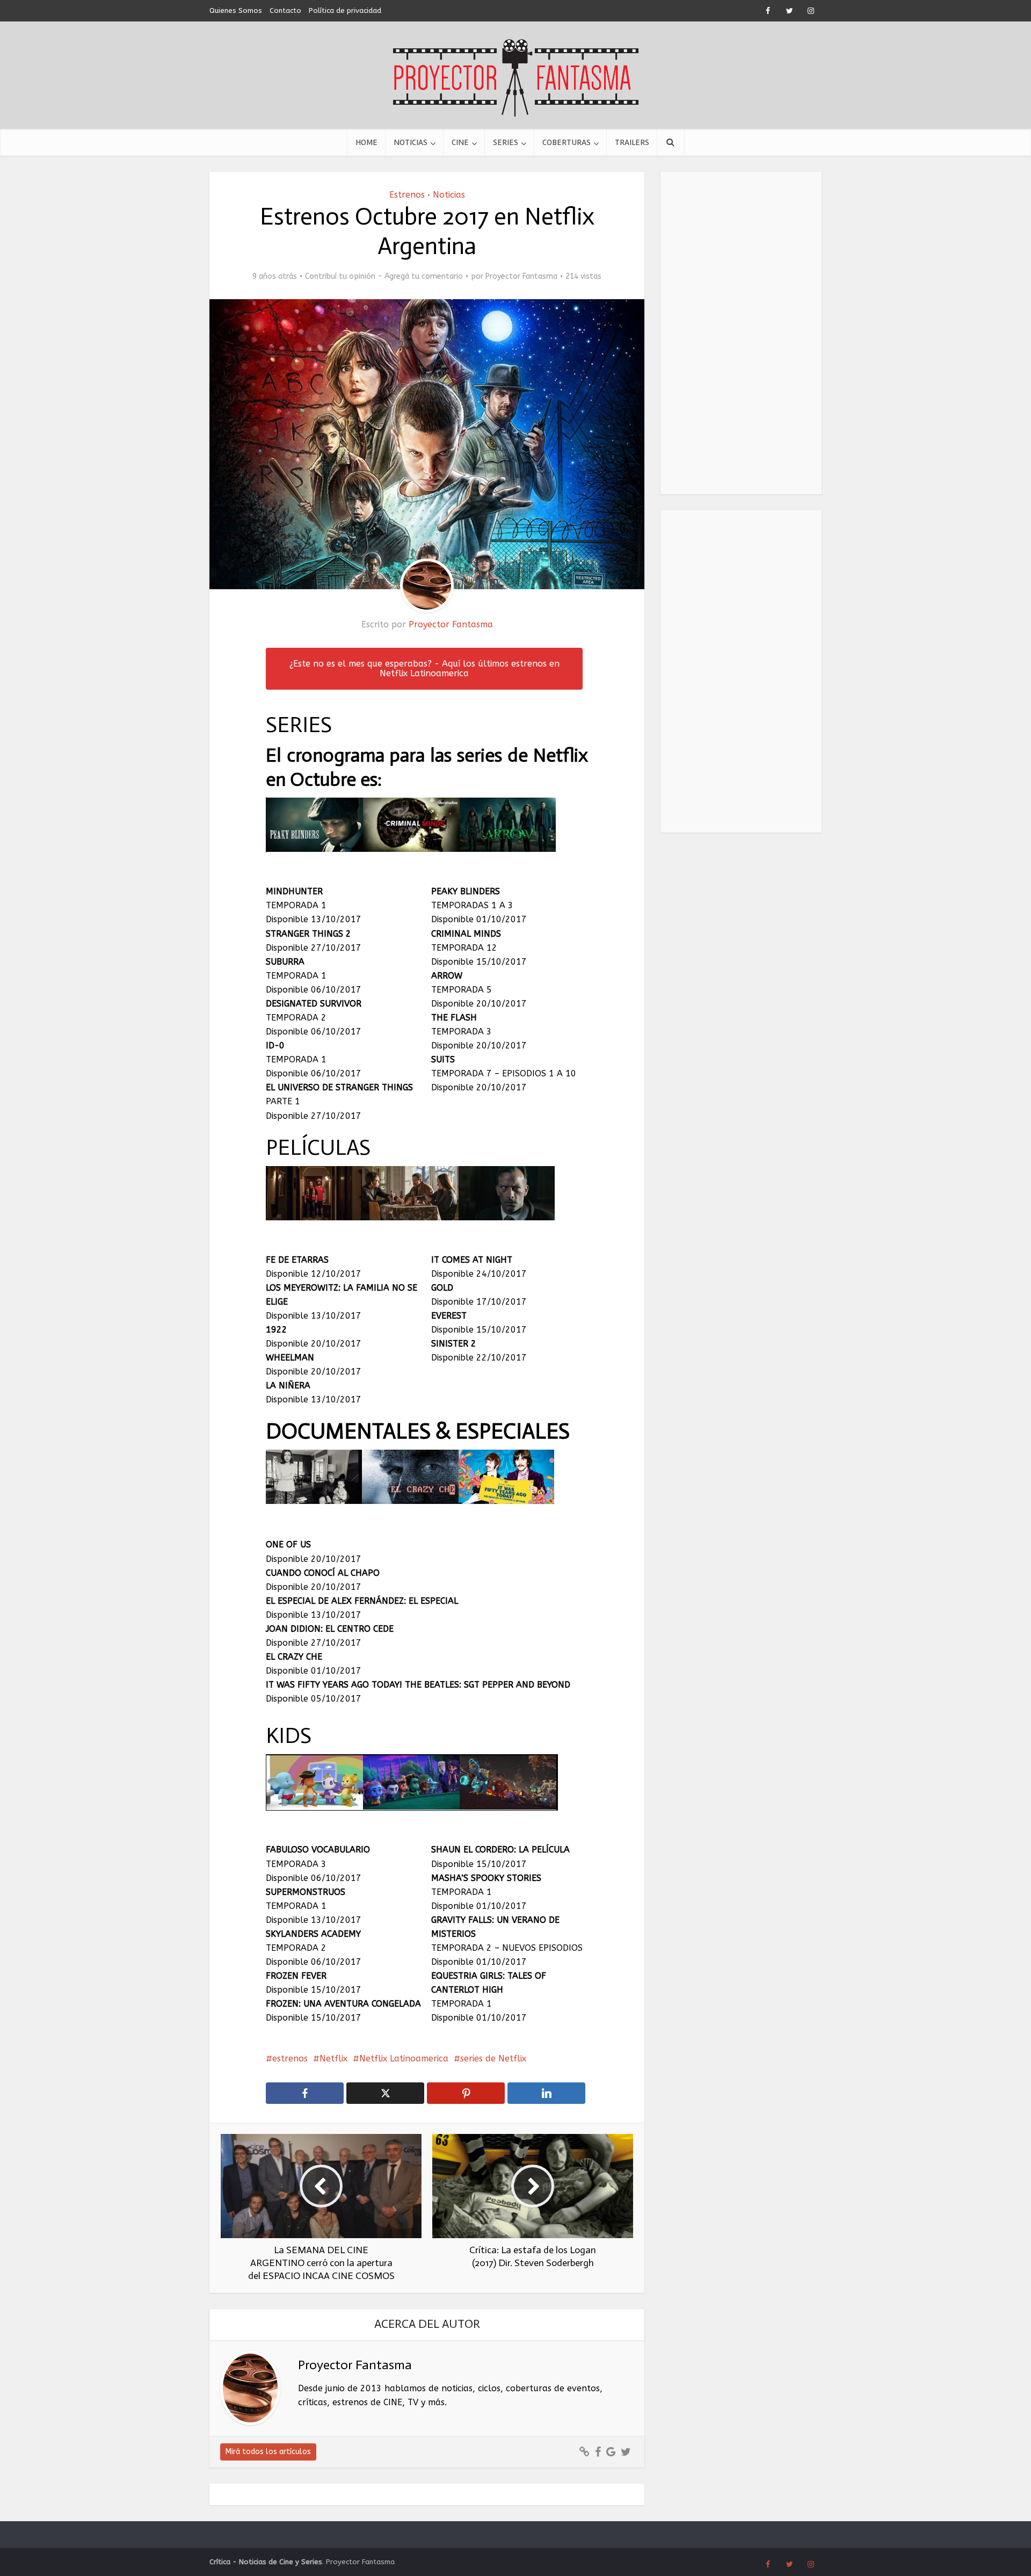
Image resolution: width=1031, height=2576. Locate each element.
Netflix (333, 2058)
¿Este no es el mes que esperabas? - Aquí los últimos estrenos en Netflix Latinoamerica (424, 668)
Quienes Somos (236, 10)
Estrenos (407, 195)
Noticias (411, 142)
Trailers (632, 142)
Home (366, 142)
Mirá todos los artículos (268, 2452)
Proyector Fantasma (521, 276)
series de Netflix (493, 2058)
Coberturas (567, 142)
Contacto (285, 10)
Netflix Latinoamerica (404, 2058)
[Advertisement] (741, 333)
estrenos (290, 2058)
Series (506, 142)
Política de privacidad (345, 10)
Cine (460, 142)
